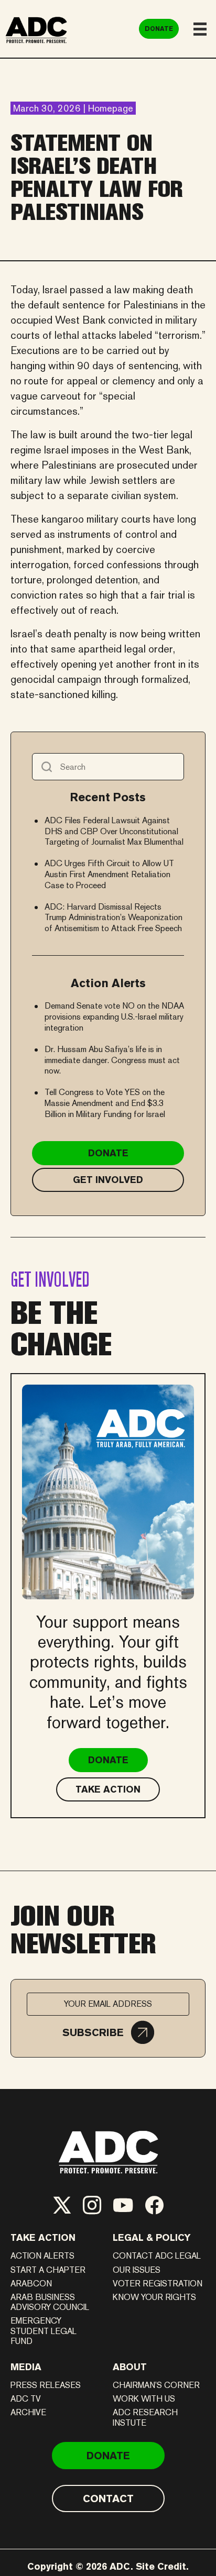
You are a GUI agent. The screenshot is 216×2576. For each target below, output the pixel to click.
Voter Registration (158, 2284)
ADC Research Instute (145, 2417)
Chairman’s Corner (156, 2385)
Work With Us (144, 2399)
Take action (43, 2237)
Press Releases (46, 2385)
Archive (28, 2412)
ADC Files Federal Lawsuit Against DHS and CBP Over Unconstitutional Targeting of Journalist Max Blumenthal (114, 831)
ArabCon (31, 2284)
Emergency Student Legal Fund (44, 2331)
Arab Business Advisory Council (50, 2302)
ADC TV (26, 2399)
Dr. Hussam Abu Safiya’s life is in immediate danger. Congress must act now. (112, 1060)
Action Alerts (42, 2256)
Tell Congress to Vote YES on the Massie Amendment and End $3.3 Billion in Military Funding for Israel (105, 1103)
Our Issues (137, 2270)
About (130, 2367)
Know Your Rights (154, 2297)
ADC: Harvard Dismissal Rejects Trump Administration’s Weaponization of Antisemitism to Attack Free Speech (114, 918)
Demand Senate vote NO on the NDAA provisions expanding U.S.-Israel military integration (114, 1017)
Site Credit (161, 2566)
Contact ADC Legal (157, 2256)
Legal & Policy (152, 2237)
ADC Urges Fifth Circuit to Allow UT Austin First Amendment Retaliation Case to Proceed (109, 874)
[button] (108, 2032)
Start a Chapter (48, 2270)
